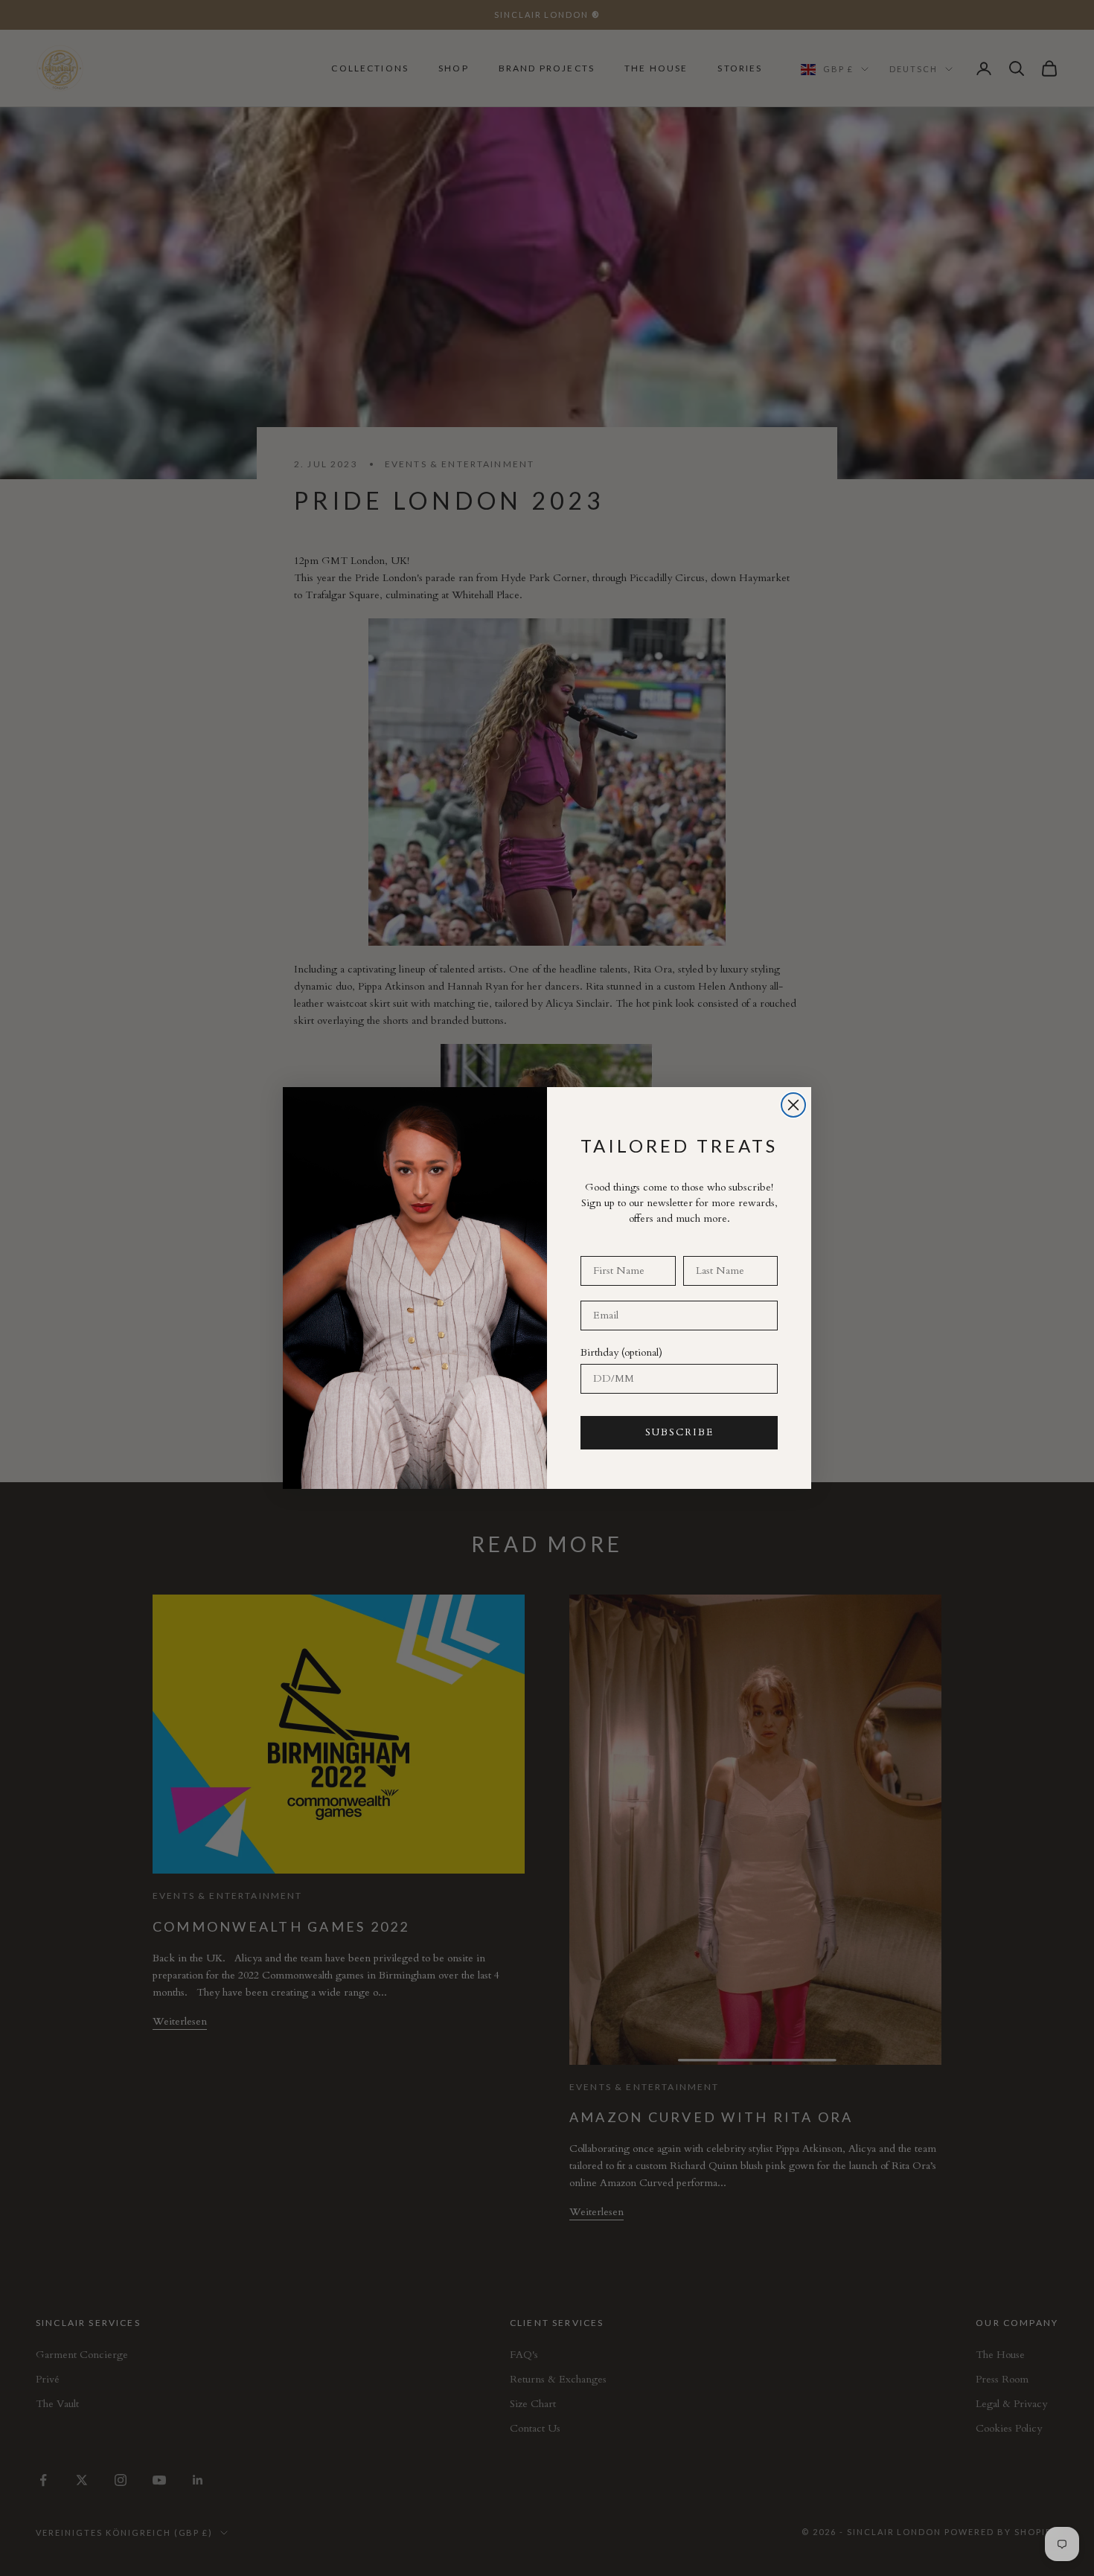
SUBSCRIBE (679, 1432)
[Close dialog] (793, 1105)
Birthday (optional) (621, 1352)
